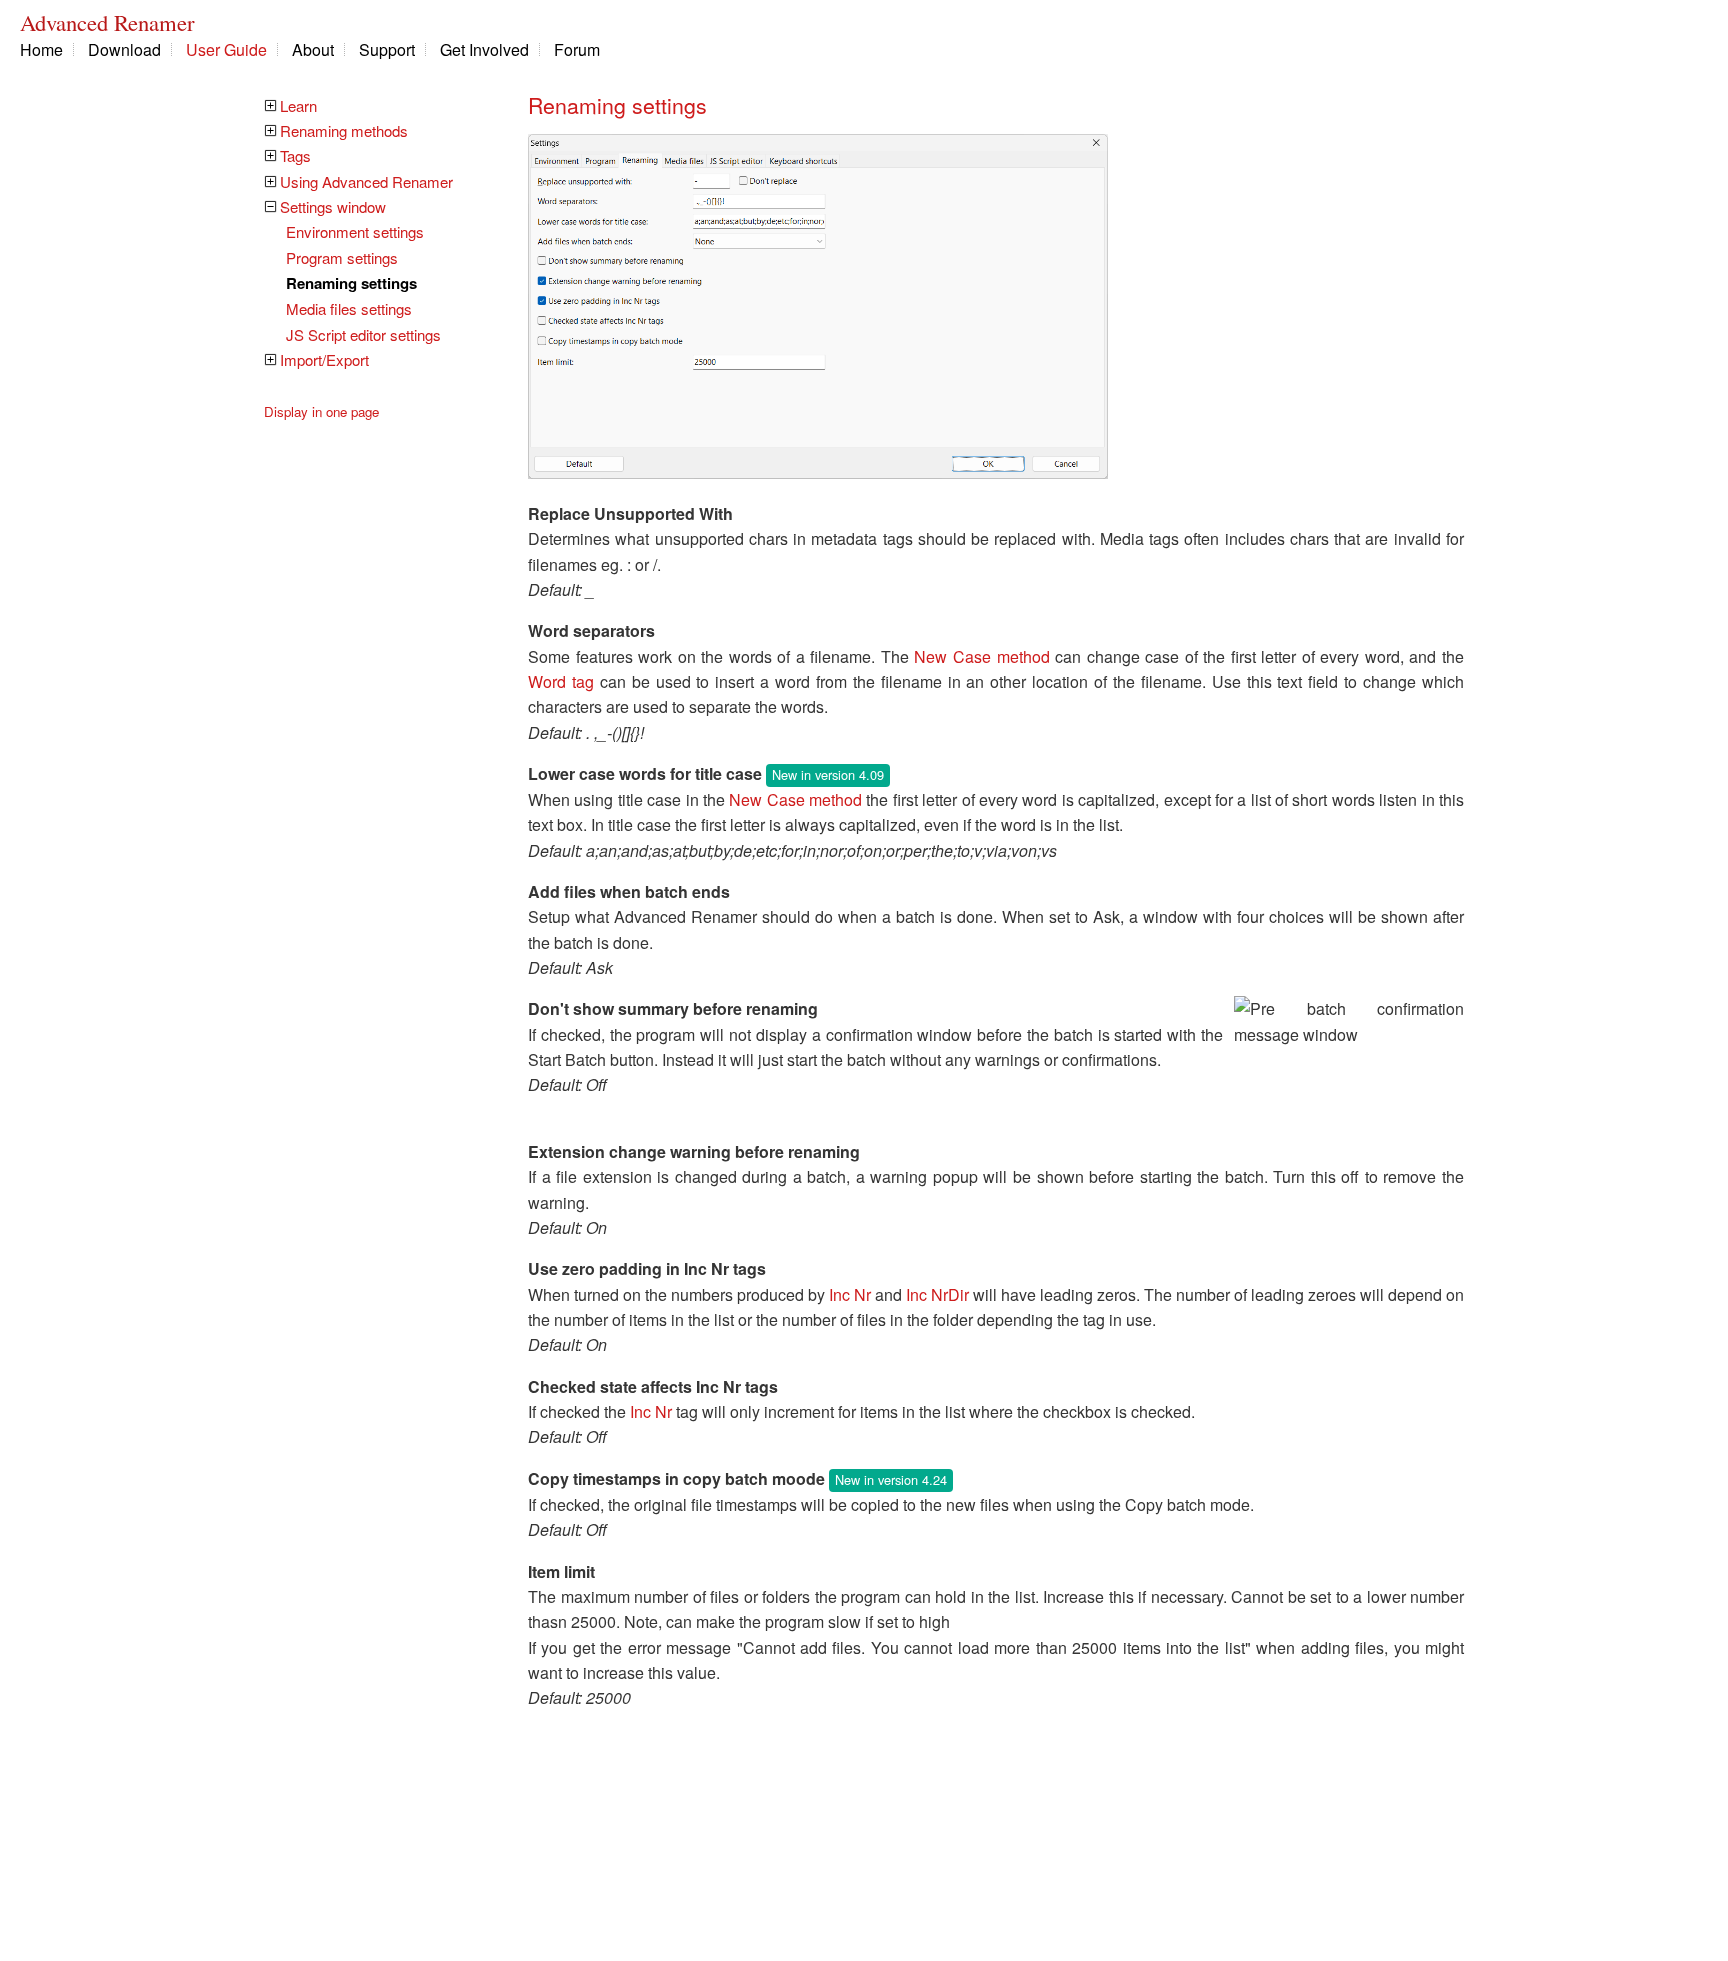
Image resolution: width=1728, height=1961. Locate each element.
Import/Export (324, 359)
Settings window (333, 206)
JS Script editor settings (363, 334)
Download (124, 49)
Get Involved (484, 49)
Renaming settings (351, 283)
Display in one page (321, 411)
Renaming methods (344, 130)
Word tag (561, 681)
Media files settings (349, 308)
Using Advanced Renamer (366, 181)
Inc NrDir (937, 1294)
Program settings (342, 257)
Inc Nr (850, 1294)
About (313, 49)
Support (387, 49)
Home (41, 49)
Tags (295, 155)
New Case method (981, 656)
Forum (577, 49)
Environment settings (355, 231)
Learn (298, 105)
